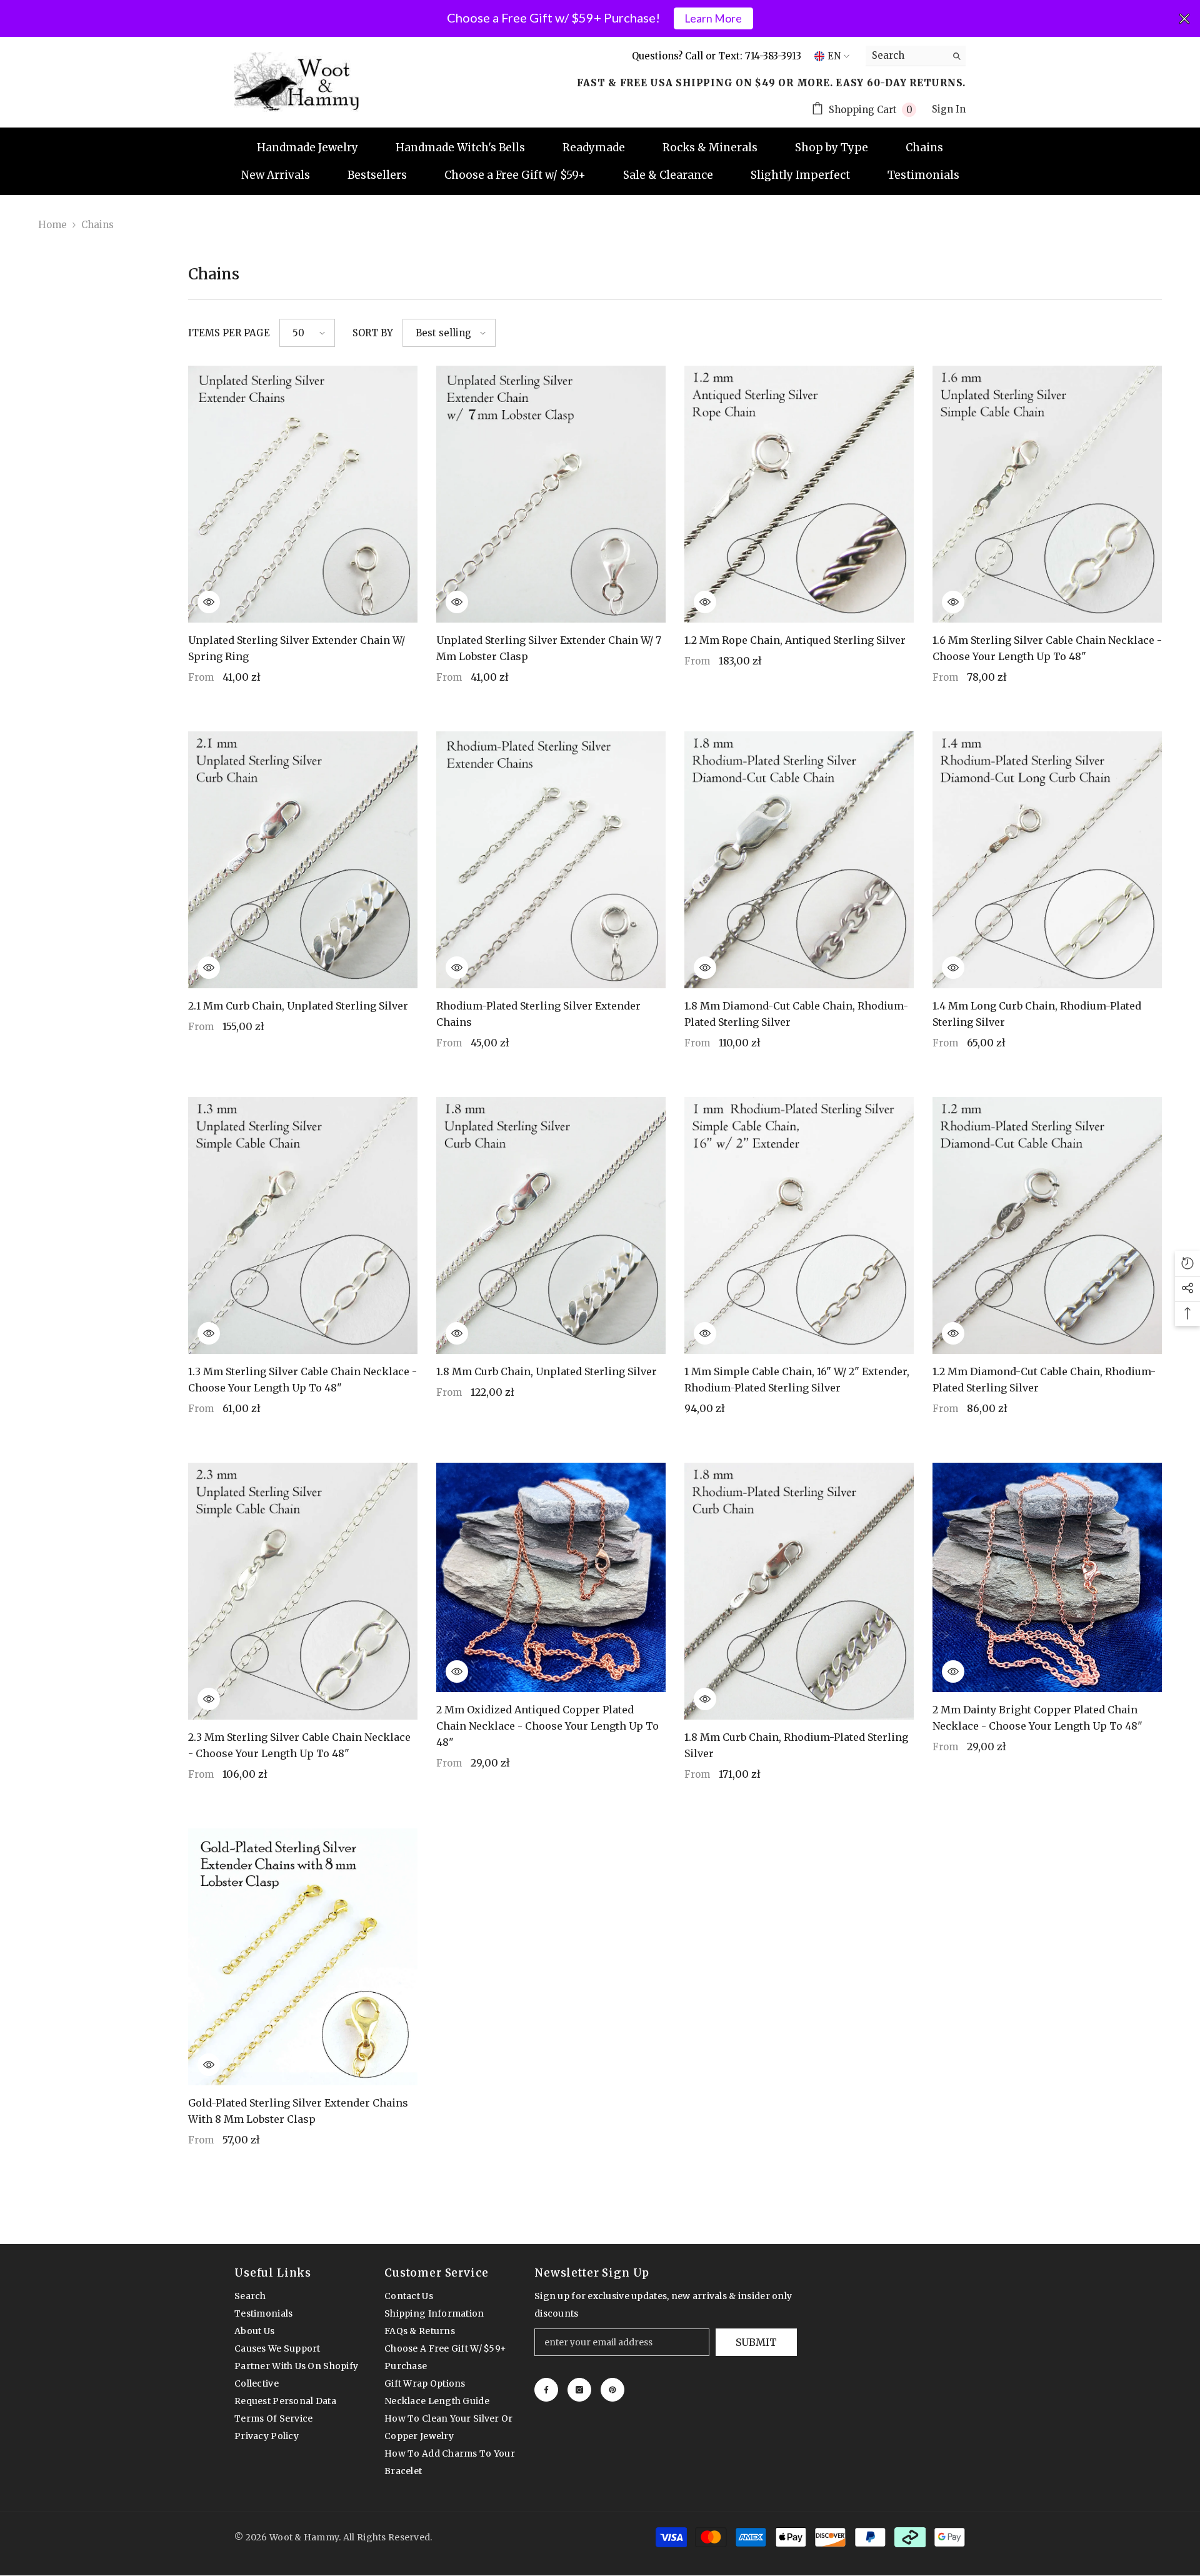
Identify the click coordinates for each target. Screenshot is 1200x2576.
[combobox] (906, 56)
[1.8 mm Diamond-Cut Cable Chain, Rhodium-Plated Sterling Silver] (799, 860)
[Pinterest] (612, 2390)
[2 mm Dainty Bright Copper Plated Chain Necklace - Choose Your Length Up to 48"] (1047, 1577)
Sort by (373, 333)
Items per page (229, 333)
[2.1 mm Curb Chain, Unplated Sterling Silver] (303, 860)
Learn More (713, 18)
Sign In (949, 109)
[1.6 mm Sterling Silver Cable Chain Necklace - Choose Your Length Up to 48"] (1047, 494)
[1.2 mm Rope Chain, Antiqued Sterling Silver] (799, 494)
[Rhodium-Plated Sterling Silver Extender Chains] (551, 860)
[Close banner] (1184, 19)
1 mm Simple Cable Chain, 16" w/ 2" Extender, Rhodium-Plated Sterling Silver (797, 1380)
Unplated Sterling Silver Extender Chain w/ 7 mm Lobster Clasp (549, 648)
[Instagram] (579, 2390)
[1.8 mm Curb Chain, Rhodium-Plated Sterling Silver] (799, 1591)
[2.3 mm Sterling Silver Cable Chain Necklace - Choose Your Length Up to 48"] (303, 1591)
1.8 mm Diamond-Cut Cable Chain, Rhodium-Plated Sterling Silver (796, 1014)
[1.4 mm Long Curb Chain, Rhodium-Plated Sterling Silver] (1047, 860)
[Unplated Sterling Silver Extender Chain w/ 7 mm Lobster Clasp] (551, 494)
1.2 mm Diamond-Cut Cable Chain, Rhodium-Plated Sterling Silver (1044, 1380)
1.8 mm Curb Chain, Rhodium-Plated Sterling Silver (796, 1745)
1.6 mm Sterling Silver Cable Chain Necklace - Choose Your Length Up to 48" (1047, 648)
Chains (97, 225)
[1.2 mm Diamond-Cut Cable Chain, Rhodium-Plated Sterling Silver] (1047, 1225)
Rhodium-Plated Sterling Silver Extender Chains (538, 1014)
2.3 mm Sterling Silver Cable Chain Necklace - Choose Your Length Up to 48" (299, 1745)
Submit (756, 2342)
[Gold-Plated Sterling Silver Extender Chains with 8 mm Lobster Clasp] (303, 1957)
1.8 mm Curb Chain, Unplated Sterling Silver (547, 1371)
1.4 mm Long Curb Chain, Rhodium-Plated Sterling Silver (1037, 1014)
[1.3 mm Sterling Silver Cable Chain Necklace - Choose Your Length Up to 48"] (303, 1225)
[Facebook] (546, 2390)
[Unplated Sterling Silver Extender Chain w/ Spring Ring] (303, 494)
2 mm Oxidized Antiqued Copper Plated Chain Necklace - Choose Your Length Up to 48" (547, 1726)
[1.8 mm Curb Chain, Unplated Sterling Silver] (551, 1225)
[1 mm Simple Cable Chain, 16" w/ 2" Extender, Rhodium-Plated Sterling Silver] (799, 1225)
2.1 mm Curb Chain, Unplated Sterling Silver (298, 1006)
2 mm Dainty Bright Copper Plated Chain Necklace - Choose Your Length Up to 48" (1037, 1718)
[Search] (916, 56)
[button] (307, 333)
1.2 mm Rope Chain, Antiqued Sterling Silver (795, 640)
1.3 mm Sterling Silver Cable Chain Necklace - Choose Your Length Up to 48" (302, 1380)
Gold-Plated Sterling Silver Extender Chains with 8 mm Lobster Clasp (298, 2111)
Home (52, 225)
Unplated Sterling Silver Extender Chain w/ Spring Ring (297, 648)
